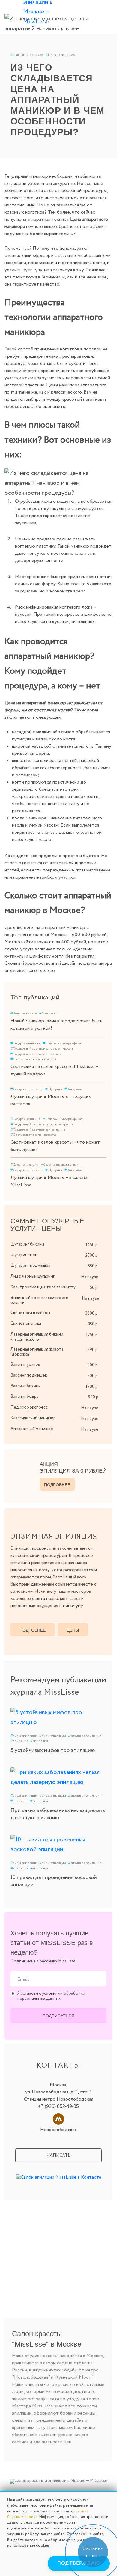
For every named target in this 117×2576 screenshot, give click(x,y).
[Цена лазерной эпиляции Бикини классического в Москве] (104, 1334)
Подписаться (58, 2016)
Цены (73, 1630)
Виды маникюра (24, 1013)
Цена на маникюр (60, 55)
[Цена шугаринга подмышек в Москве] (104, 1265)
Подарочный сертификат (63, 1043)
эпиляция (19, 1741)
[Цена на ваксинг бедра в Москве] (104, 1396)
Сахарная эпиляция (27, 1089)
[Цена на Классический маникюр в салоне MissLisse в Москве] (104, 1418)
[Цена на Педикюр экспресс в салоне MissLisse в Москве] (104, 1407)
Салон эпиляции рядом (60, 1165)
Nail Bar (17, 55)
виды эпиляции (24, 1736)
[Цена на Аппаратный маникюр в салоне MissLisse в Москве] (104, 1429)
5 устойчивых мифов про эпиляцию (53, 1750)
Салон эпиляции (25, 1165)
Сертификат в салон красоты (33, 1059)
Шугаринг (54, 1089)
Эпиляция (74, 1089)
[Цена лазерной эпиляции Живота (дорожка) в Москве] (104, 1349)
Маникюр (35, 55)
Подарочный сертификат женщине (38, 1054)
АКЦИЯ (73, 1467)
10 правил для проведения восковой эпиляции (54, 1881)
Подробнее (57, 1485)
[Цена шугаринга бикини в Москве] (104, 1244)
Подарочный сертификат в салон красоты (42, 1049)
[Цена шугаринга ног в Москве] (104, 1255)
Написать (58, 2156)
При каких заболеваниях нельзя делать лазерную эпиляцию (58, 1814)
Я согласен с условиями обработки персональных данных (51, 1996)
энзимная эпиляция (85, 1736)
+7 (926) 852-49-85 (58, 2106)
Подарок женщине (26, 1043)
